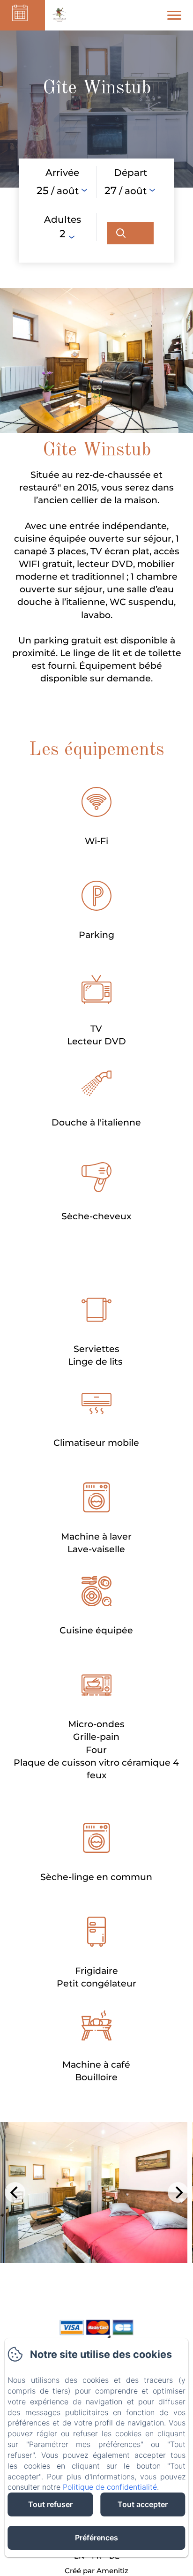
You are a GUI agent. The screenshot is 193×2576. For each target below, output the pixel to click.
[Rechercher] (130, 233)
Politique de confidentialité (110, 2487)
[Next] (178, 2192)
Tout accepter (143, 2504)
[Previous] (15, 2192)
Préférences (96, 2538)
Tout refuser (50, 2504)
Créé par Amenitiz (96, 2571)
